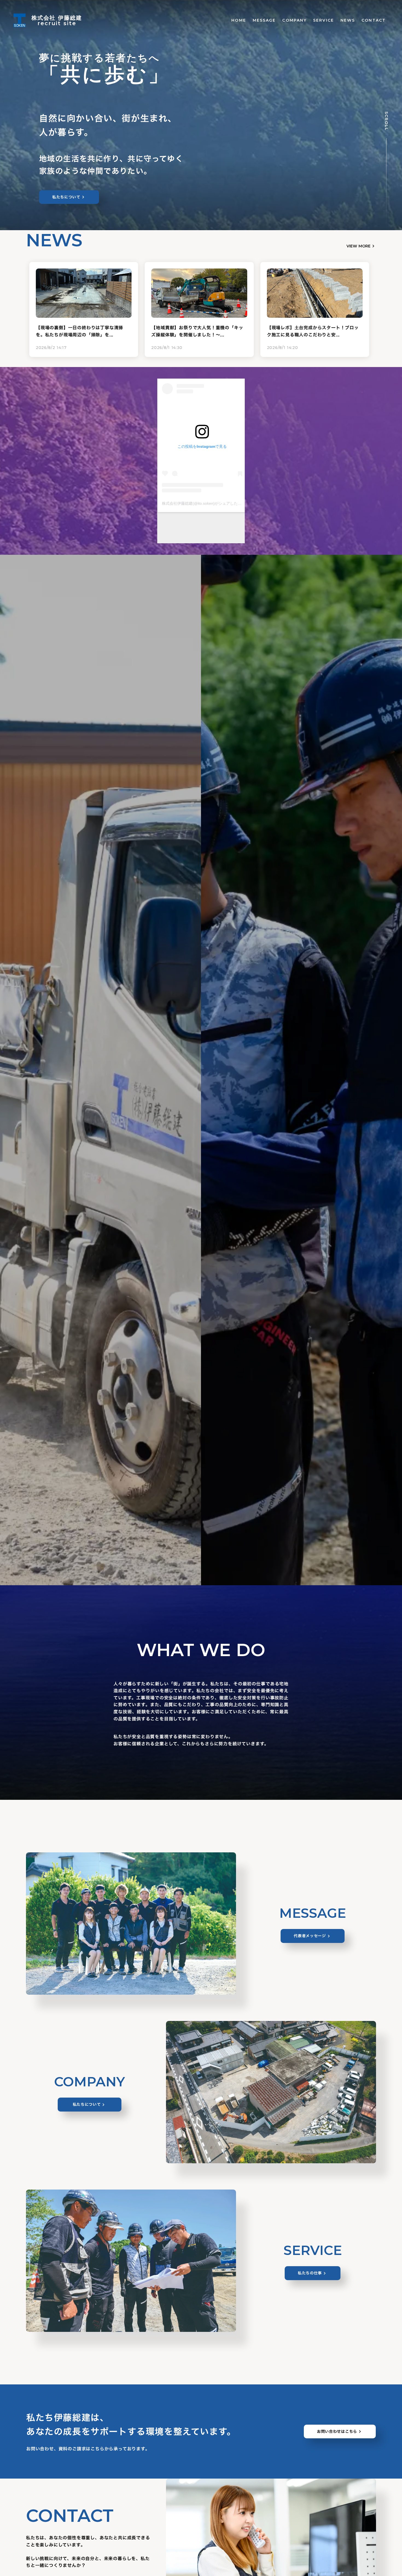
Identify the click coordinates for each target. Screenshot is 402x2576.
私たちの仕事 (310, 2273)
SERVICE (324, 20)
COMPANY (294, 20)
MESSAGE (264, 20)
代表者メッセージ (310, 1936)
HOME (239, 20)
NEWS (348, 20)
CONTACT (374, 20)
